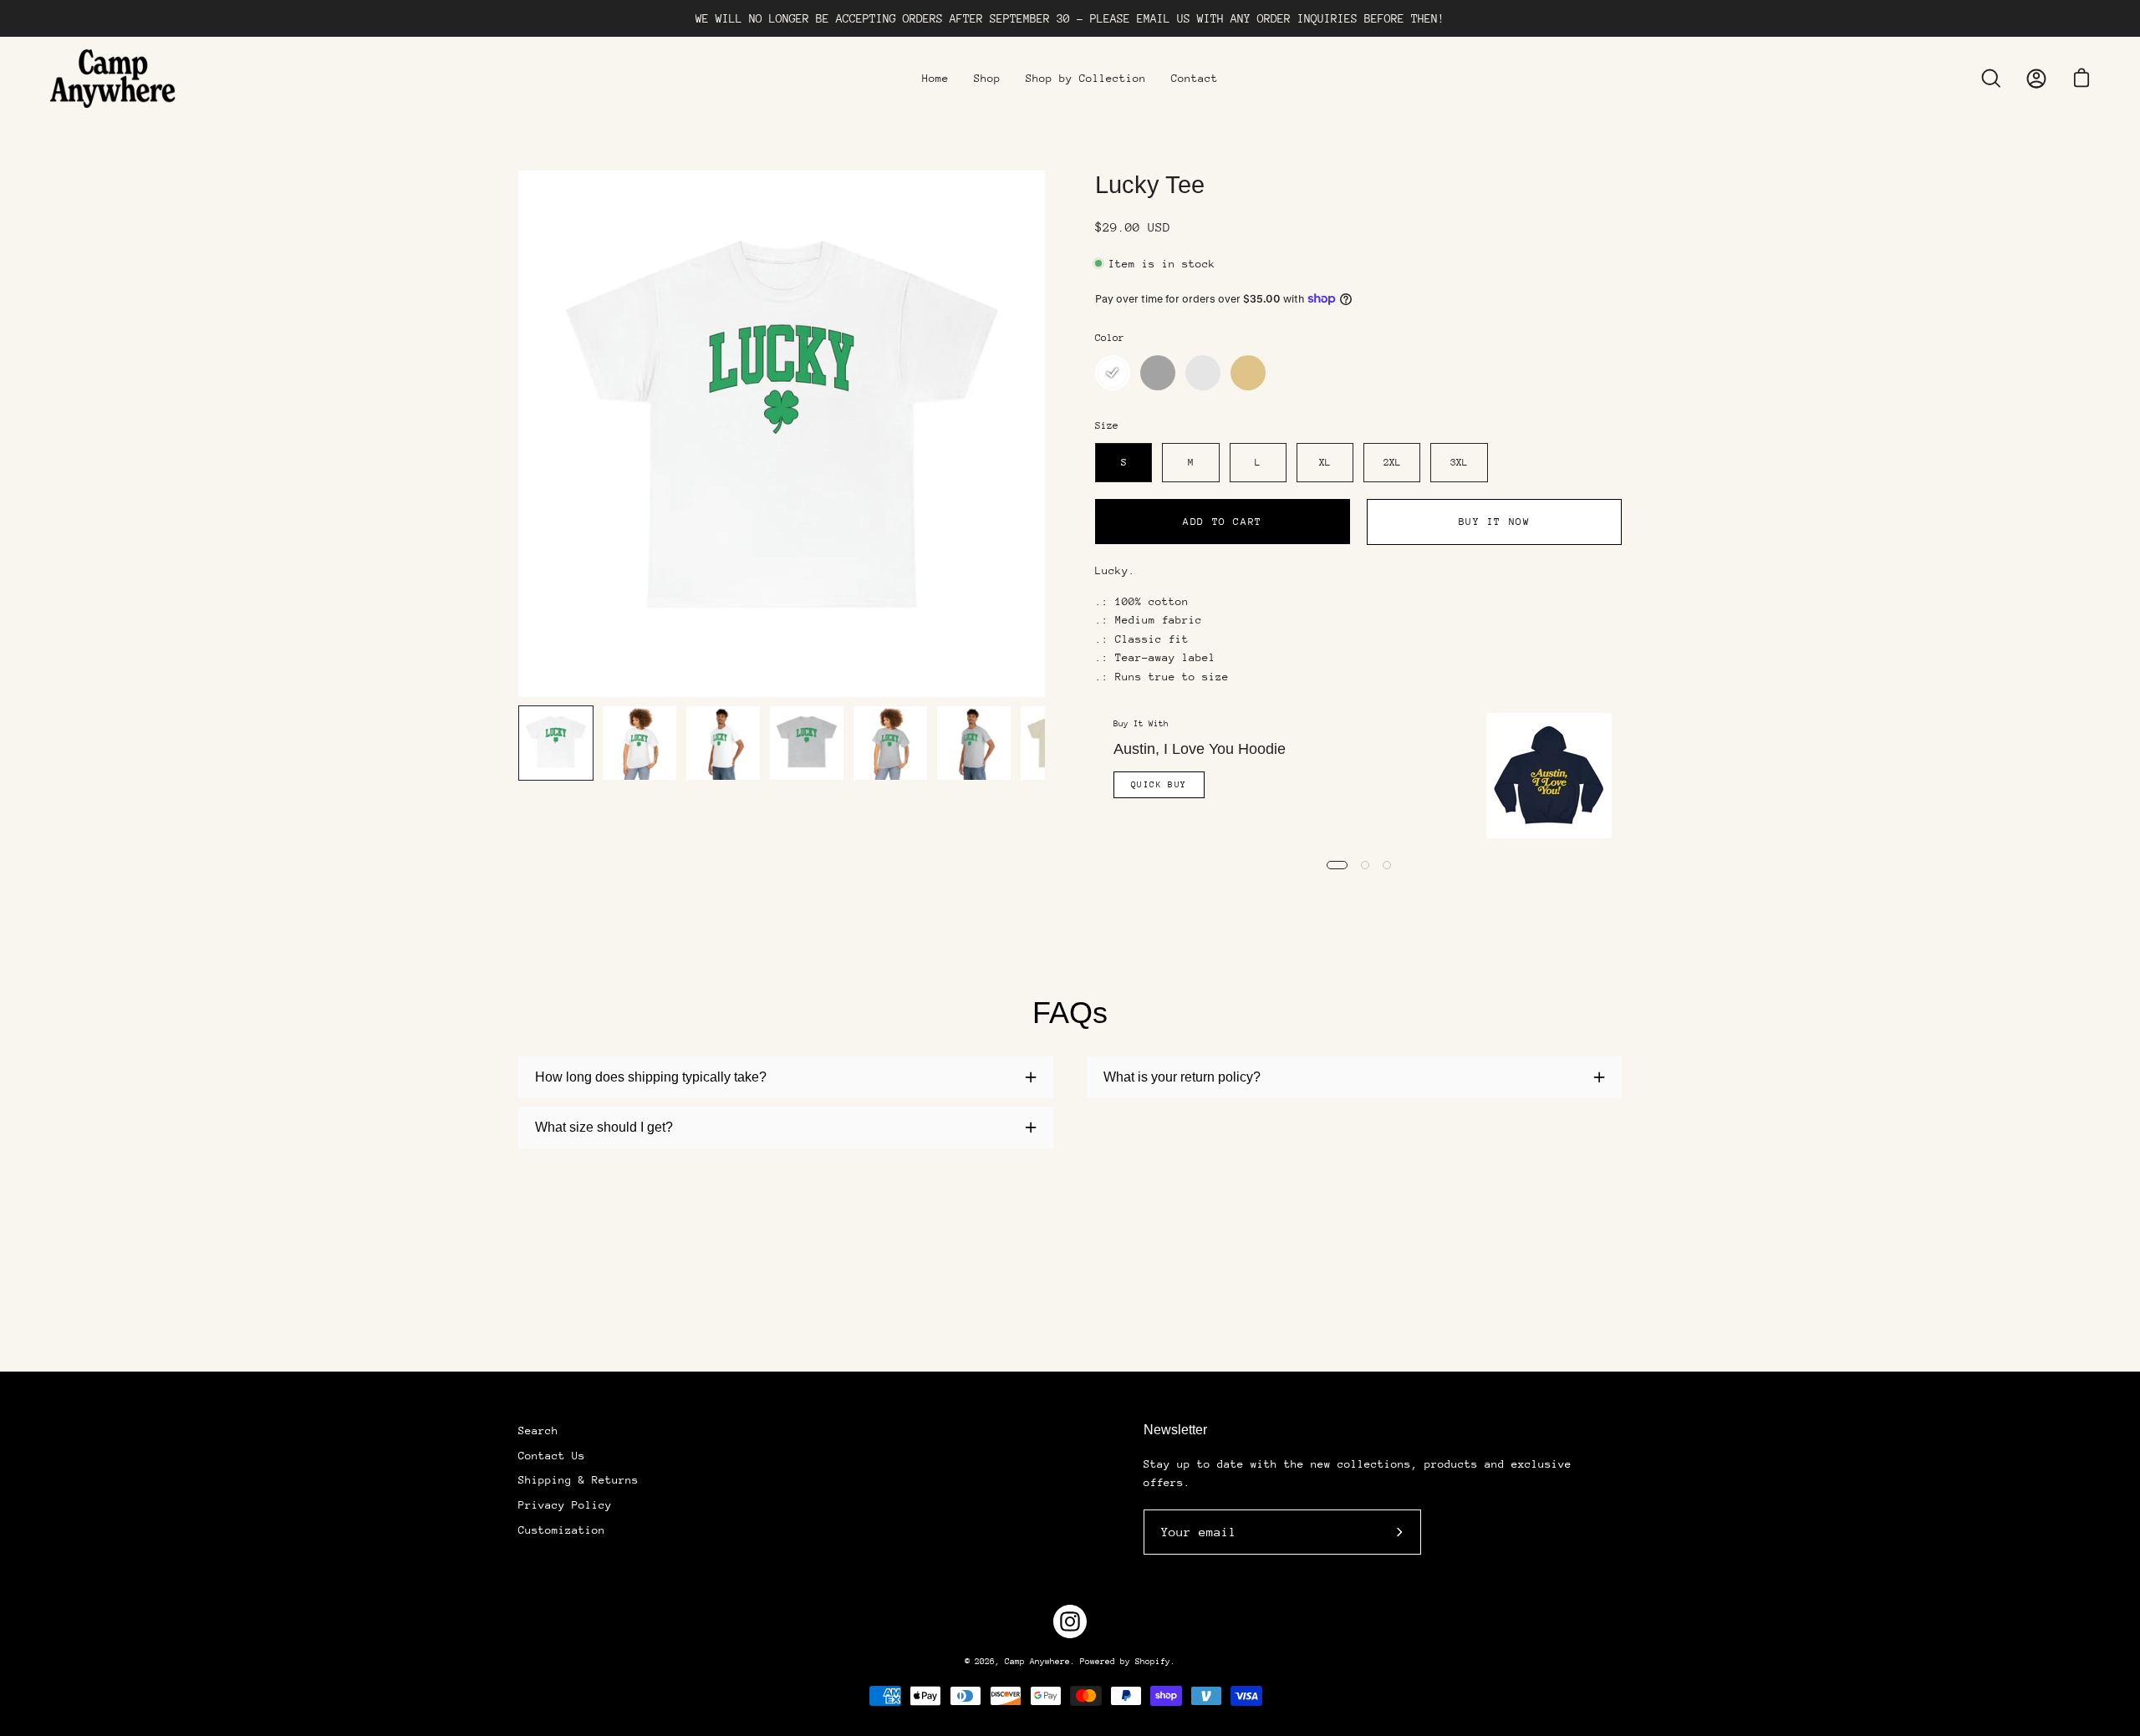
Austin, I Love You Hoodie (1200, 749)
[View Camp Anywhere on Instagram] (1070, 1621)
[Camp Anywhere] (113, 79)
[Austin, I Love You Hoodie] (1549, 776)
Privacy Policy (565, 1505)
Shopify (1153, 1662)
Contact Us (552, 1456)
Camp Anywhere (1037, 1662)
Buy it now (1495, 522)
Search (538, 1431)
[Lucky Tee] (556, 743)
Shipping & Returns (578, 1480)
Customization (562, 1530)
